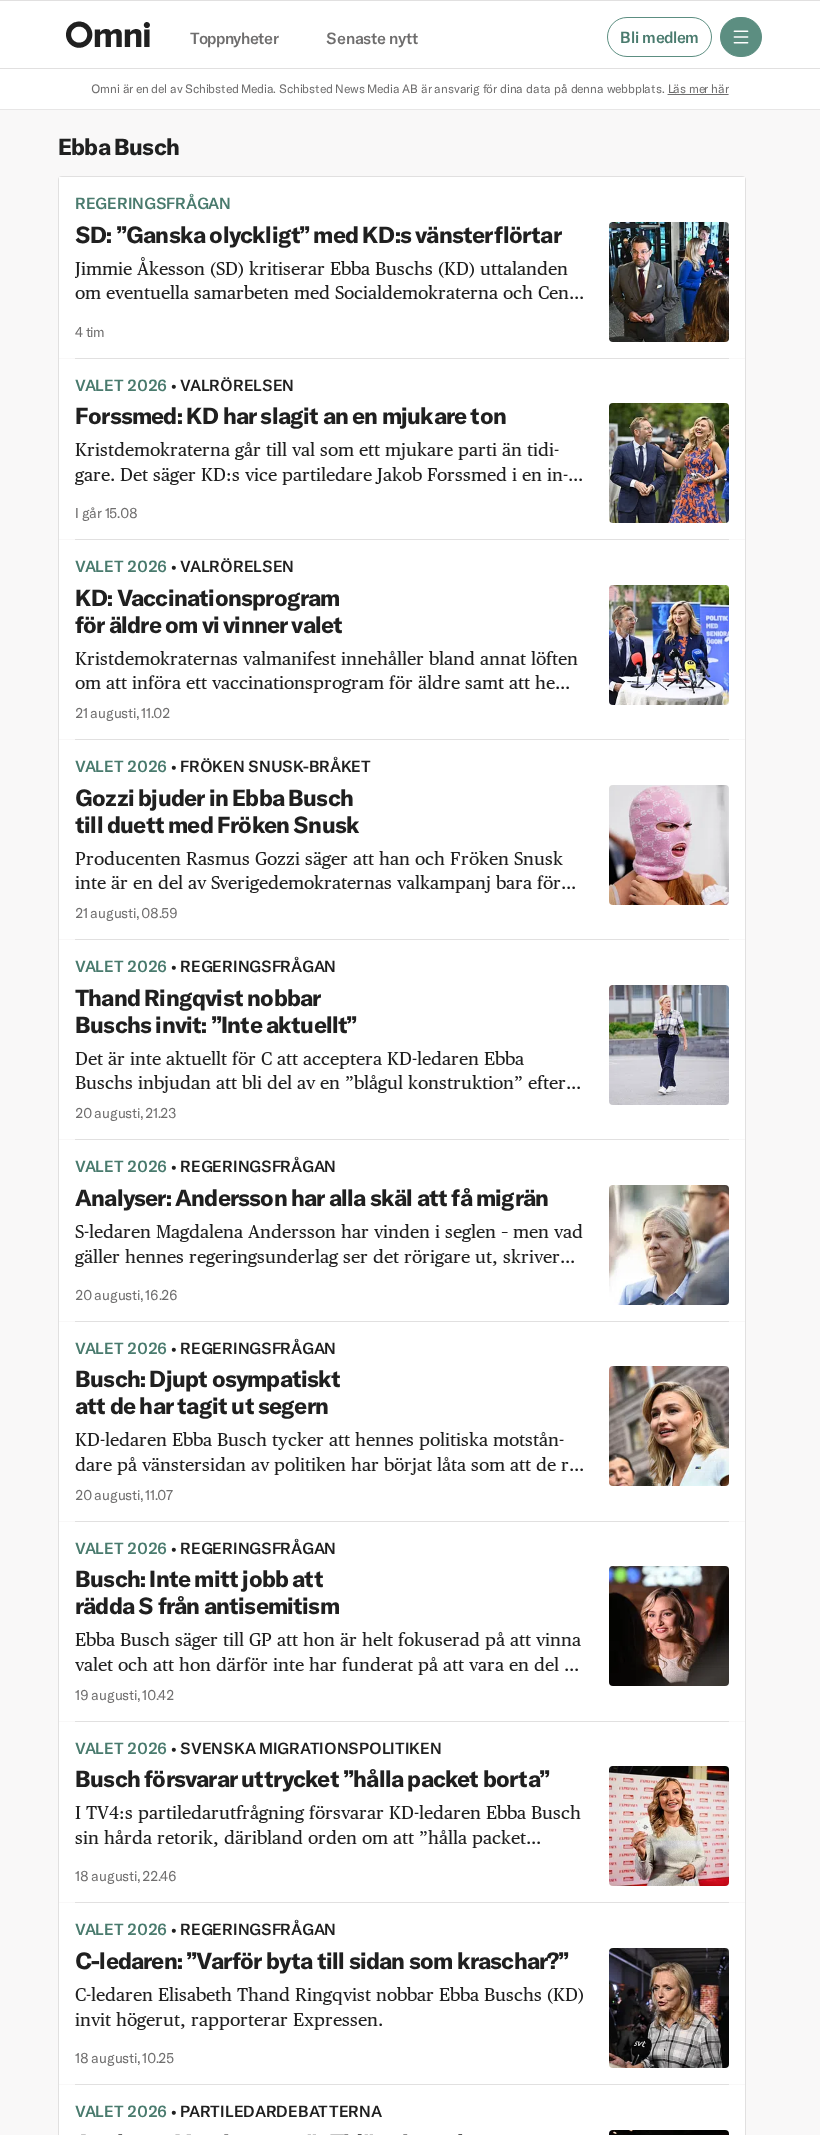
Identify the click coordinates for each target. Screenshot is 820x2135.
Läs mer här (698, 88)
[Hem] (108, 34)
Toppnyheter (234, 39)
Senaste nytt (371, 39)
